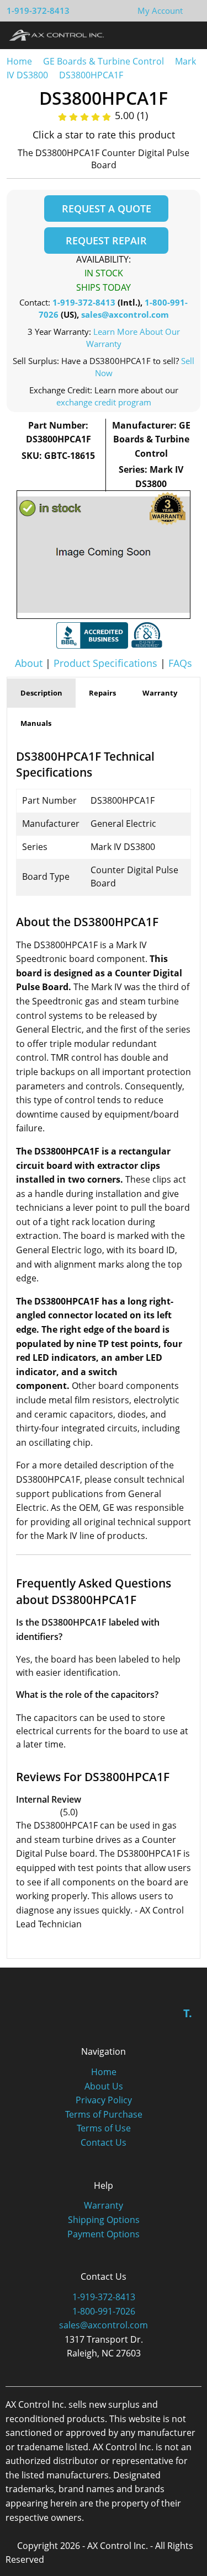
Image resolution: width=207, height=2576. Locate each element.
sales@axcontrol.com (125, 314)
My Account (160, 10)
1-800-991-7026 (104, 2311)
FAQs (180, 663)
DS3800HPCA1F (91, 75)
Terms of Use (104, 2128)
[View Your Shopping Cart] (192, 10)
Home (19, 61)
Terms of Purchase (104, 2114)
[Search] (168, 35)
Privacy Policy (104, 2100)
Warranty (104, 2205)
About (29, 663)
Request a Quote (107, 209)
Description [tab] (41, 693)
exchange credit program (104, 402)
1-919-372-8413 (38, 10)
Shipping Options (104, 2220)
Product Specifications (105, 663)
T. (188, 2013)
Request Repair (106, 241)
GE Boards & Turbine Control (105, 61)
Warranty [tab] (160, 693)
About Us (104, 2086)
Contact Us (104, 2142)
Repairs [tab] (102, 693)
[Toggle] (188, 35)
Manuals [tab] (36, 723)
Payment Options (104, 2234)
